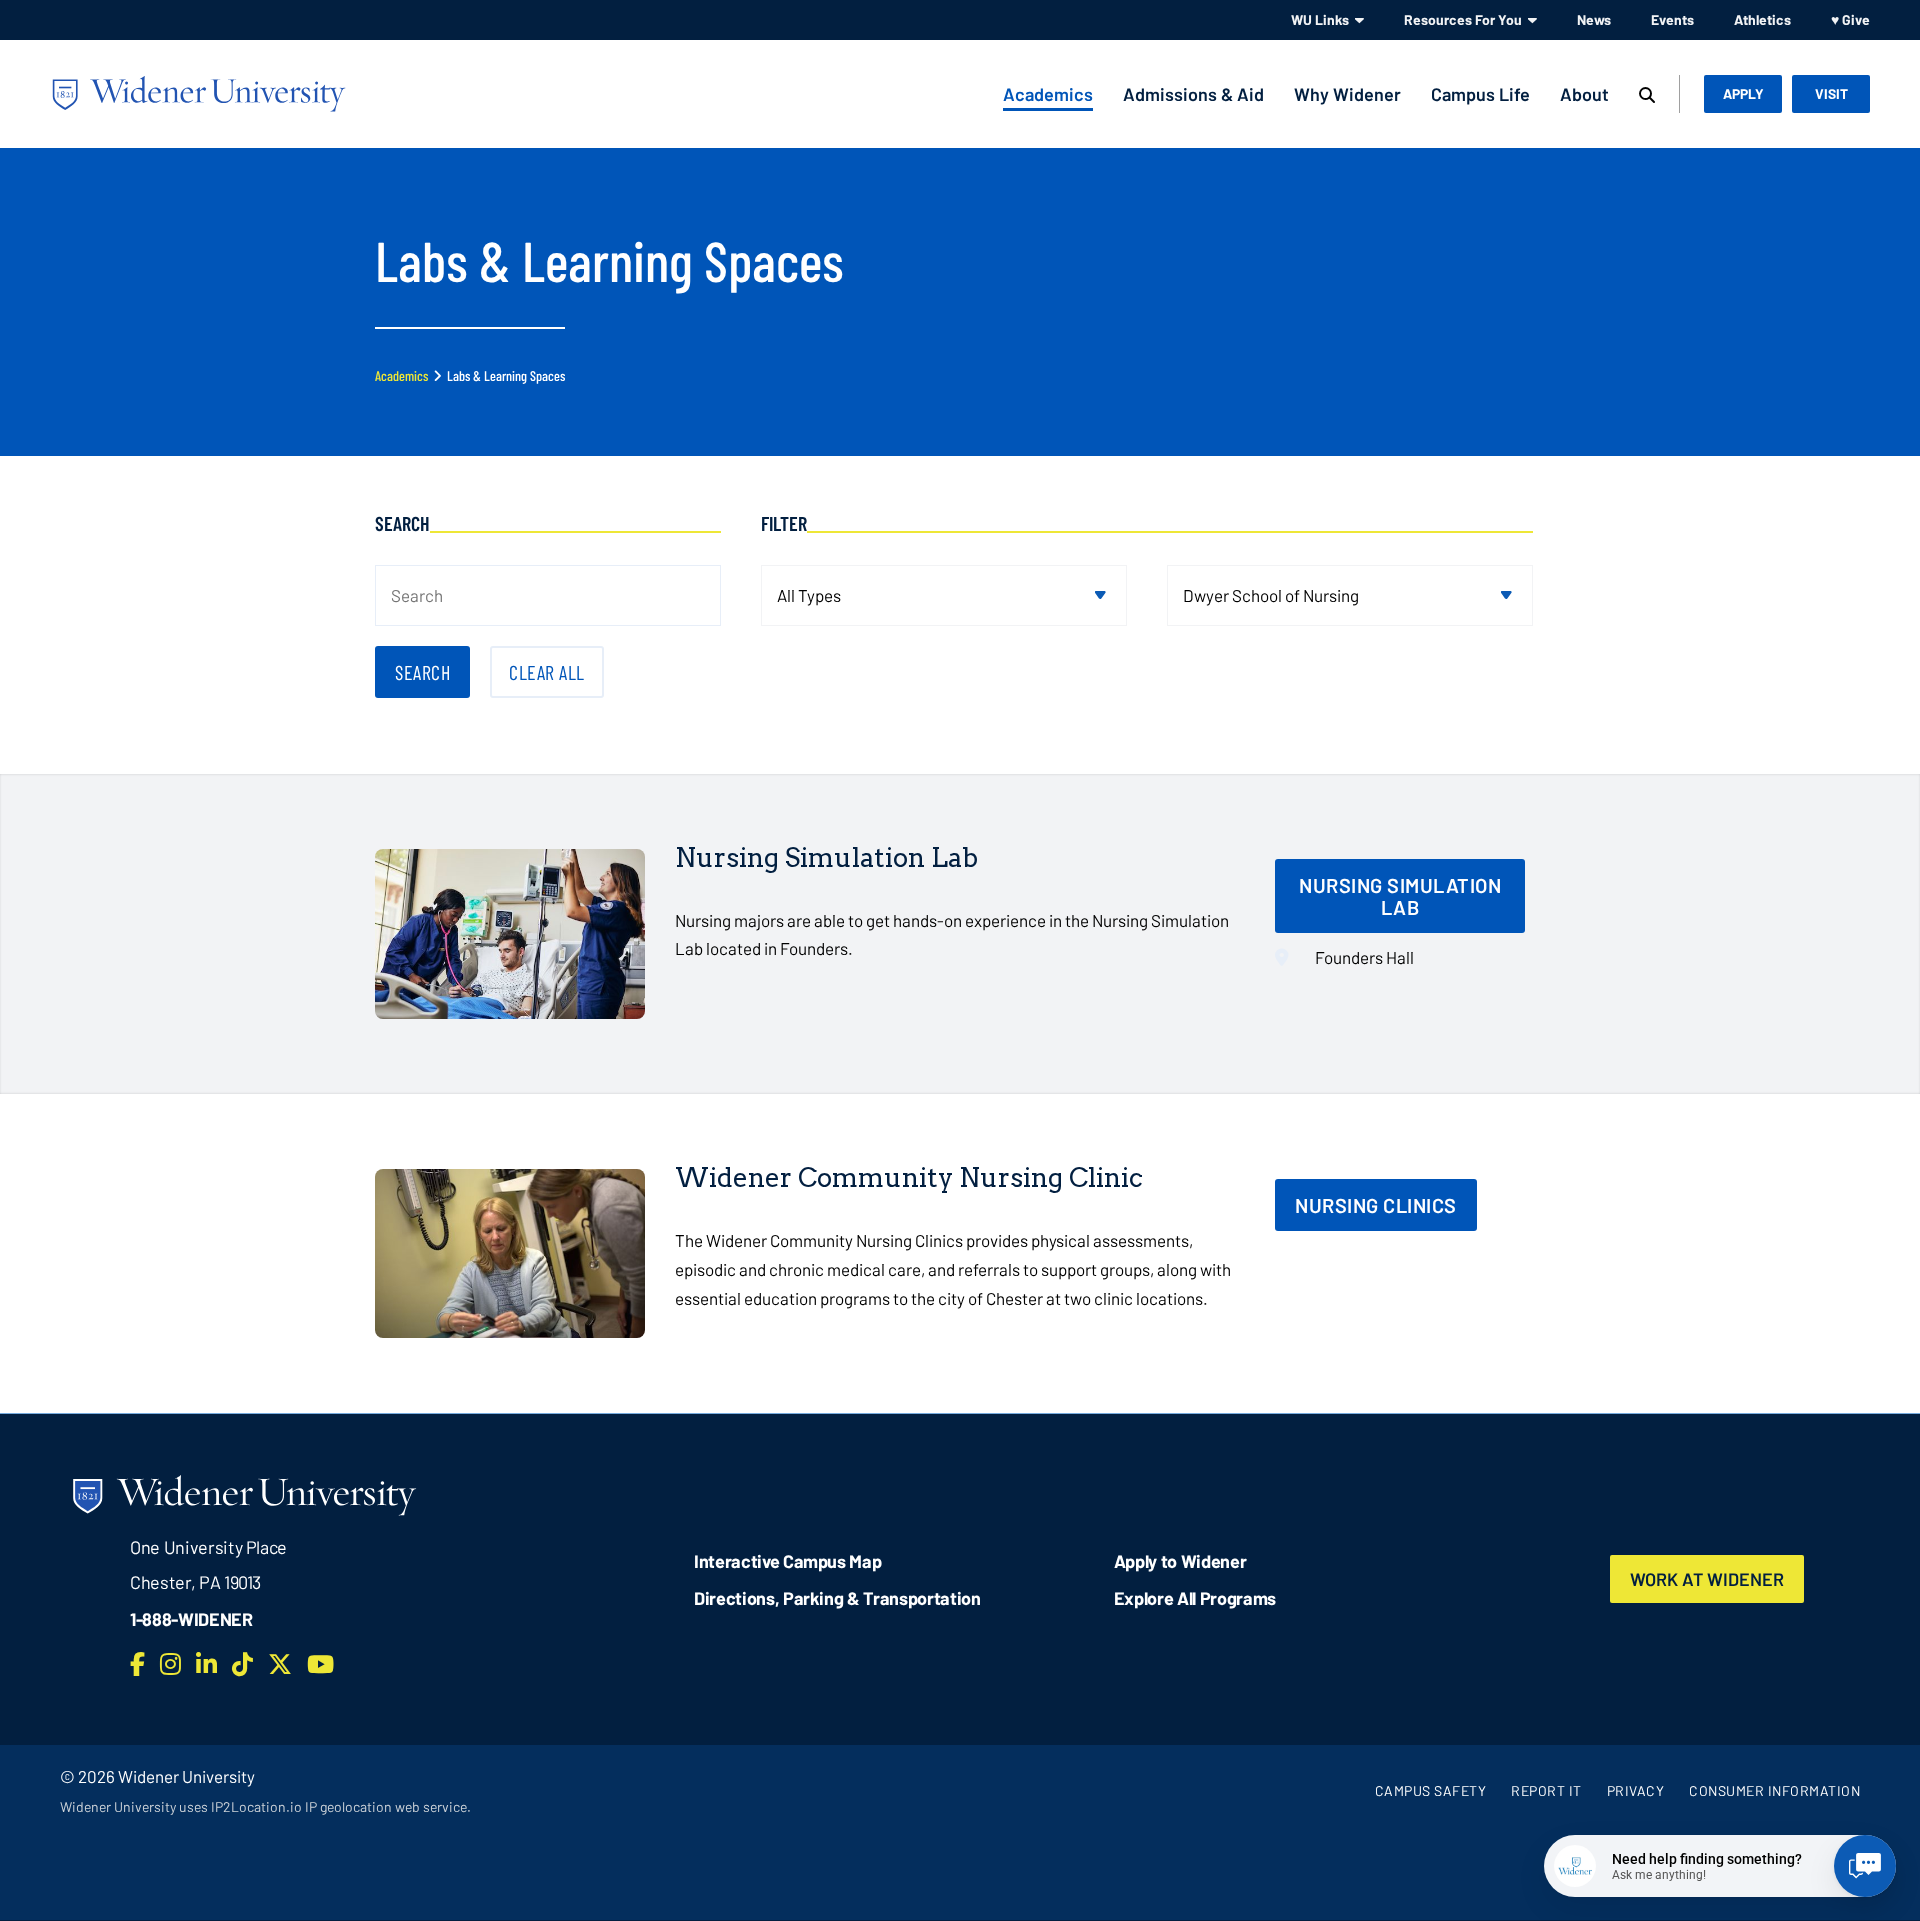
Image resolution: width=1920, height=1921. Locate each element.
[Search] (1647, 96)
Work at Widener (1707, 1579)
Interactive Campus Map (787, 1561)
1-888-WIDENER (191, 1619)
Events (1672, 19)
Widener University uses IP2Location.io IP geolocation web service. (265, 1806)
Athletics (1762, 19)
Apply (1743, 93)
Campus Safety (1431, 1790)
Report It (1546, 1790)
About (1584, 94)
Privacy (1636, 1790)
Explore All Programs (1195, 1598)
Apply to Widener (1180, 1561)
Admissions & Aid (1193, 94)
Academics (1048, 94)
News (1594, 19)
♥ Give (1850, 19)
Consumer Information (1774, 1790)
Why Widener (1347, 94)
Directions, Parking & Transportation (837, 1598)
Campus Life (1480, 94)
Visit (1831, 93)
